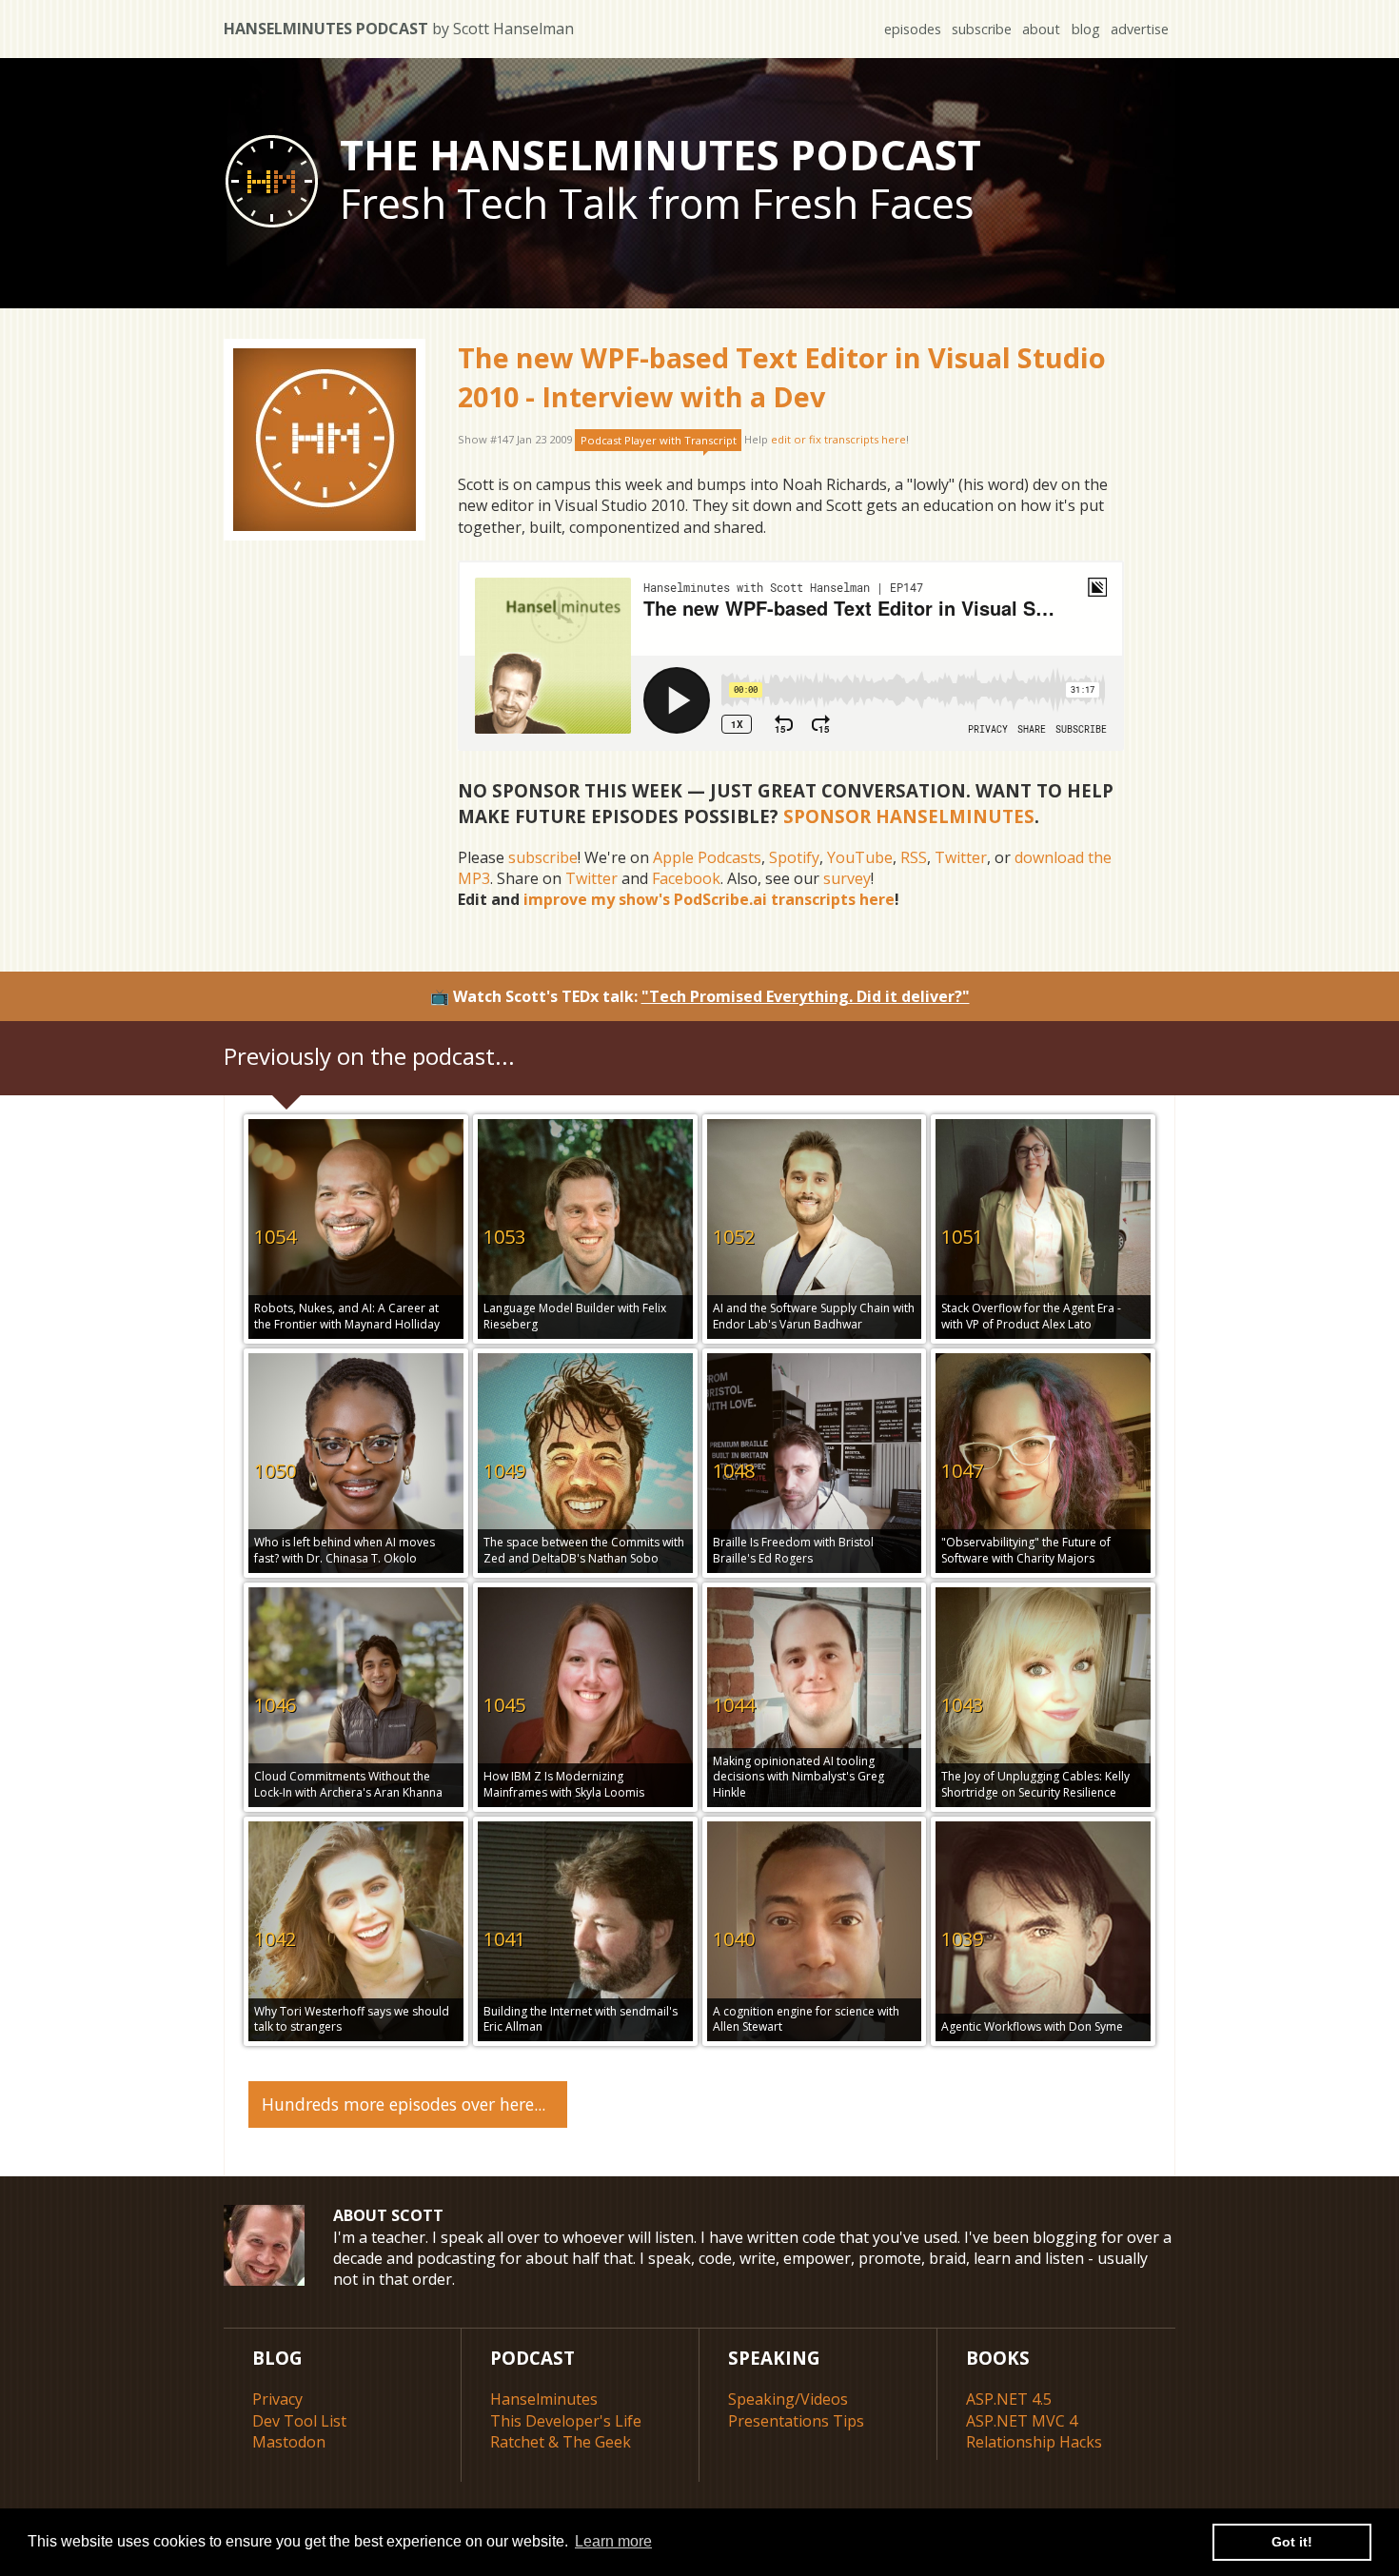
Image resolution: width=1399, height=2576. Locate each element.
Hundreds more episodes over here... (404, 2104)
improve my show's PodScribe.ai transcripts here (709, 899)
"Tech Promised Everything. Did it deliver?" (806, 996)
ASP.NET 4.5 (1009, 2399)
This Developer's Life (566, 2421)
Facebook (686, 878)
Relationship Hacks (1034, 2442)
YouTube (860, 857)
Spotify (794, 857)
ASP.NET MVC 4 (1022, 2421)
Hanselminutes (544, 2399)
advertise (1140, 29)
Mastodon (289, 2442)
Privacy (277, 2399)
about (1041, 29)
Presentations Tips (796, 2421)
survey (847, 878)
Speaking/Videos (788, 2399)
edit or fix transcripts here (838, 440)
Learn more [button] (613, 2541)
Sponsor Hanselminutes (909, 816)
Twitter (961, 857)
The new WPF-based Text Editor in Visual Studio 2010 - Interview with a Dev (782, 376)
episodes (913, 29)
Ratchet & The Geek (561, 2442)
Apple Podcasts (707, 857)
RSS (914, 857)
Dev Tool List (299, 2421)
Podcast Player (659, 440)
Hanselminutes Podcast (399, 29)
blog (1086, 29)
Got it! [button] (1292, 2542)
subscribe (982, 29)
